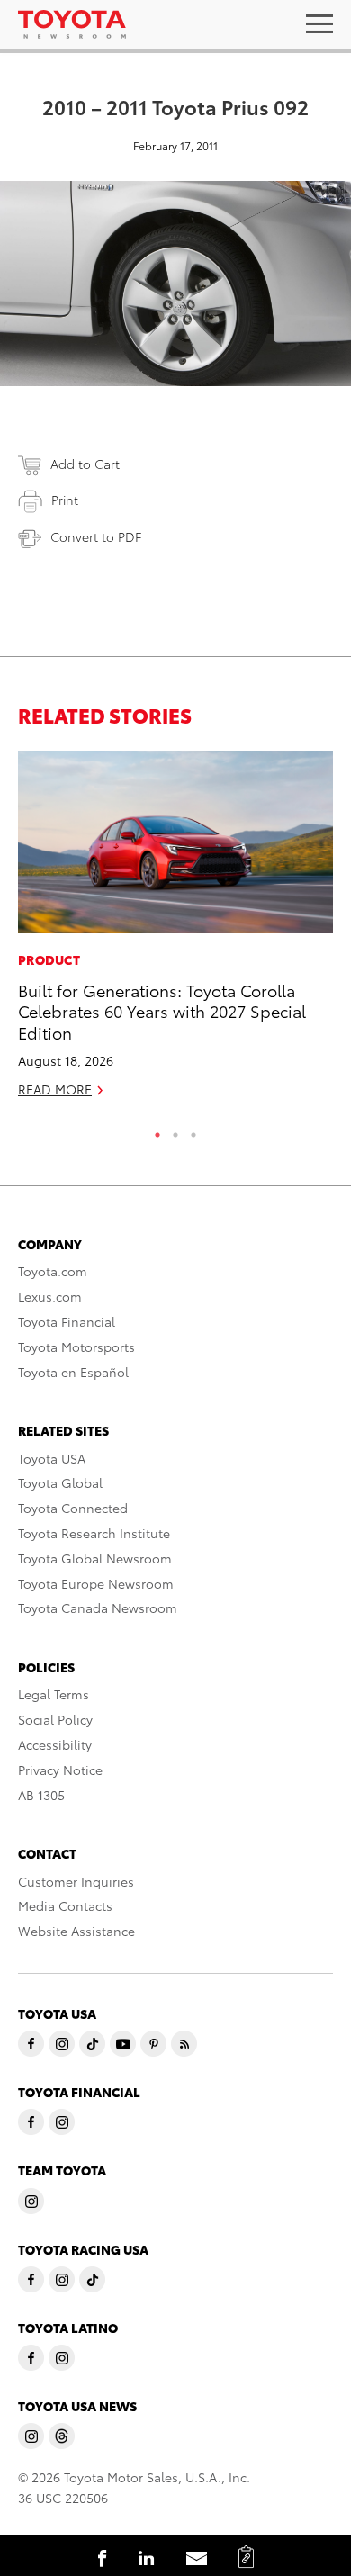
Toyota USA (52, 1458)
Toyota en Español (73, 1372)
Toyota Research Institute (94, 1533)
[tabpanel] (175, 932)
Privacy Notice (60, 1770)
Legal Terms (54, 1694)
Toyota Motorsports (76, 1347)
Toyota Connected (73, 1508)
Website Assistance (76, 1931)
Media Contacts (65, 1905)
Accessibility (55, 1744)
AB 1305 (41, 1795)
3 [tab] (193, 1130)
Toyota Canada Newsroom (98, 1608)
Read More (55, 1089)
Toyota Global (60, 1482)
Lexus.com (50, 1296)
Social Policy (55, 1719)
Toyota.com (53, 1271)
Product (49, 959)
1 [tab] (157, 1130)
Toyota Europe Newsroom (96, 1583)
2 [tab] (175, 1130)
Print (65, 500)
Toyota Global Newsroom (95, 1558)
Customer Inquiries (76, 1881)
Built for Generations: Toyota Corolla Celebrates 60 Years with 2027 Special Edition (162, 1011)
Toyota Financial (67, 1321)
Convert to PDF (96, 536)
